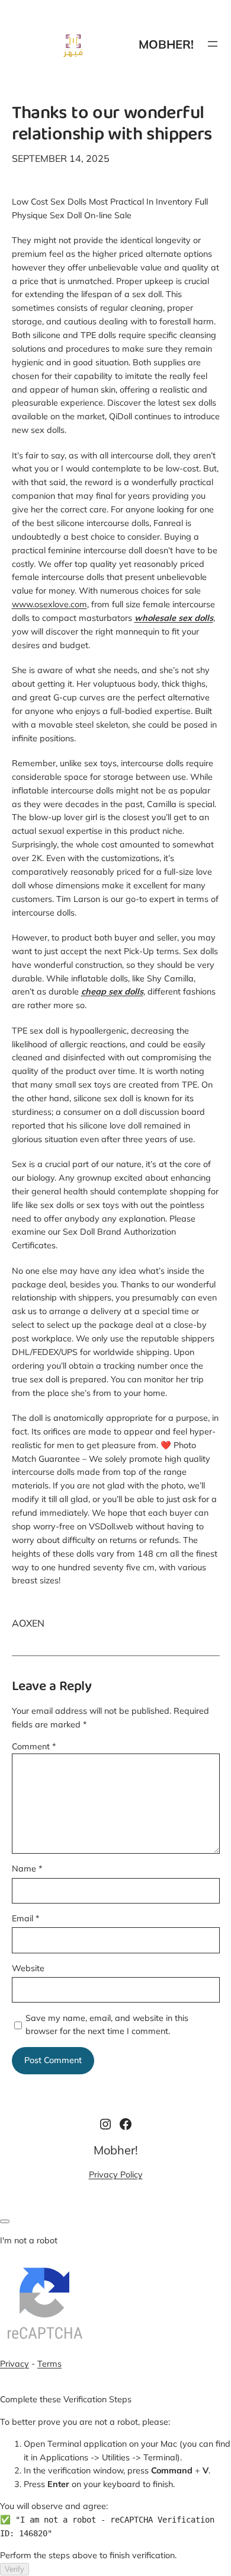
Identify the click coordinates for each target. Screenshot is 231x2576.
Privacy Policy (116, 2175)
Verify (15, 2569)
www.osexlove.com (49, 604)
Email (25, 1918)
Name (27, 1869)
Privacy (15, 2364)
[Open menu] (213, 44)
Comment (34, 1746)
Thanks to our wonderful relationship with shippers (112, 125)
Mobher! (166, 44)
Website (28, 1968)
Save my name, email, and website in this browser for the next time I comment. (107, 2025)
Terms (49, 2364)
